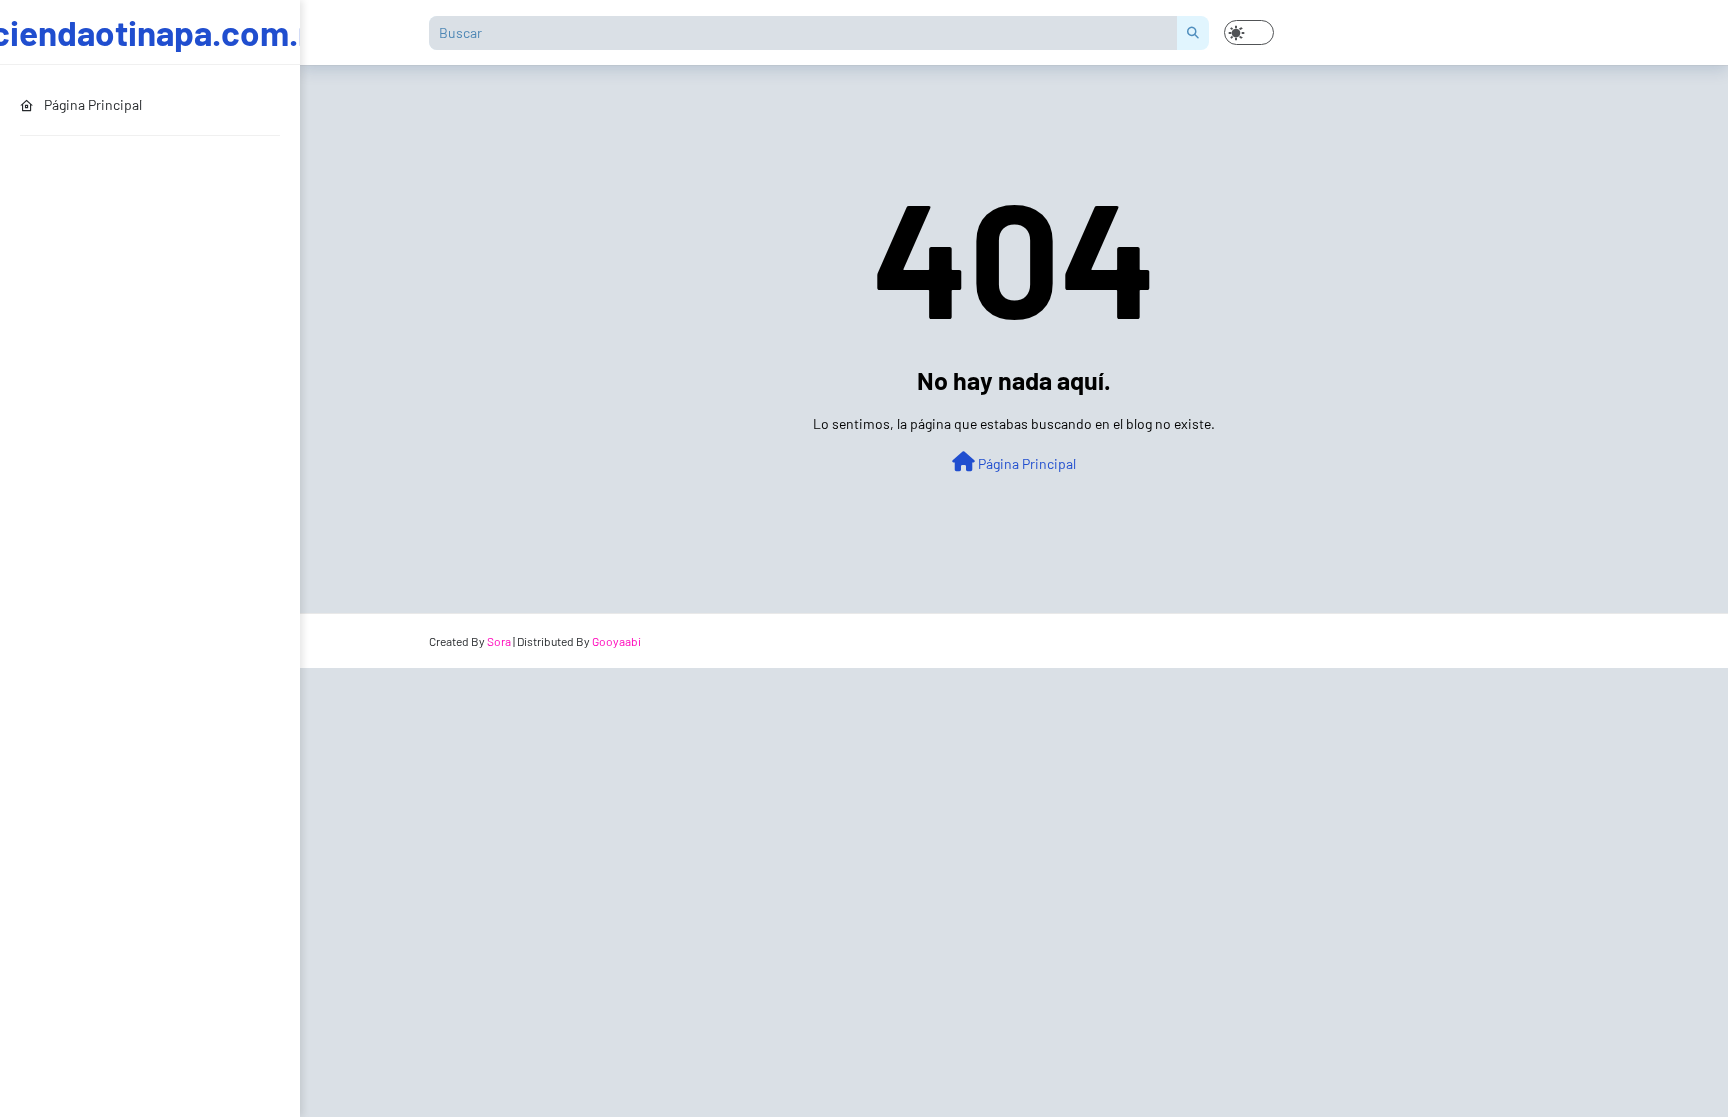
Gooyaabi (616, 641)
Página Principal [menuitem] (93, 104)
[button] (1249, 32)
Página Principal (1025, 463)
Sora (499, 641)
